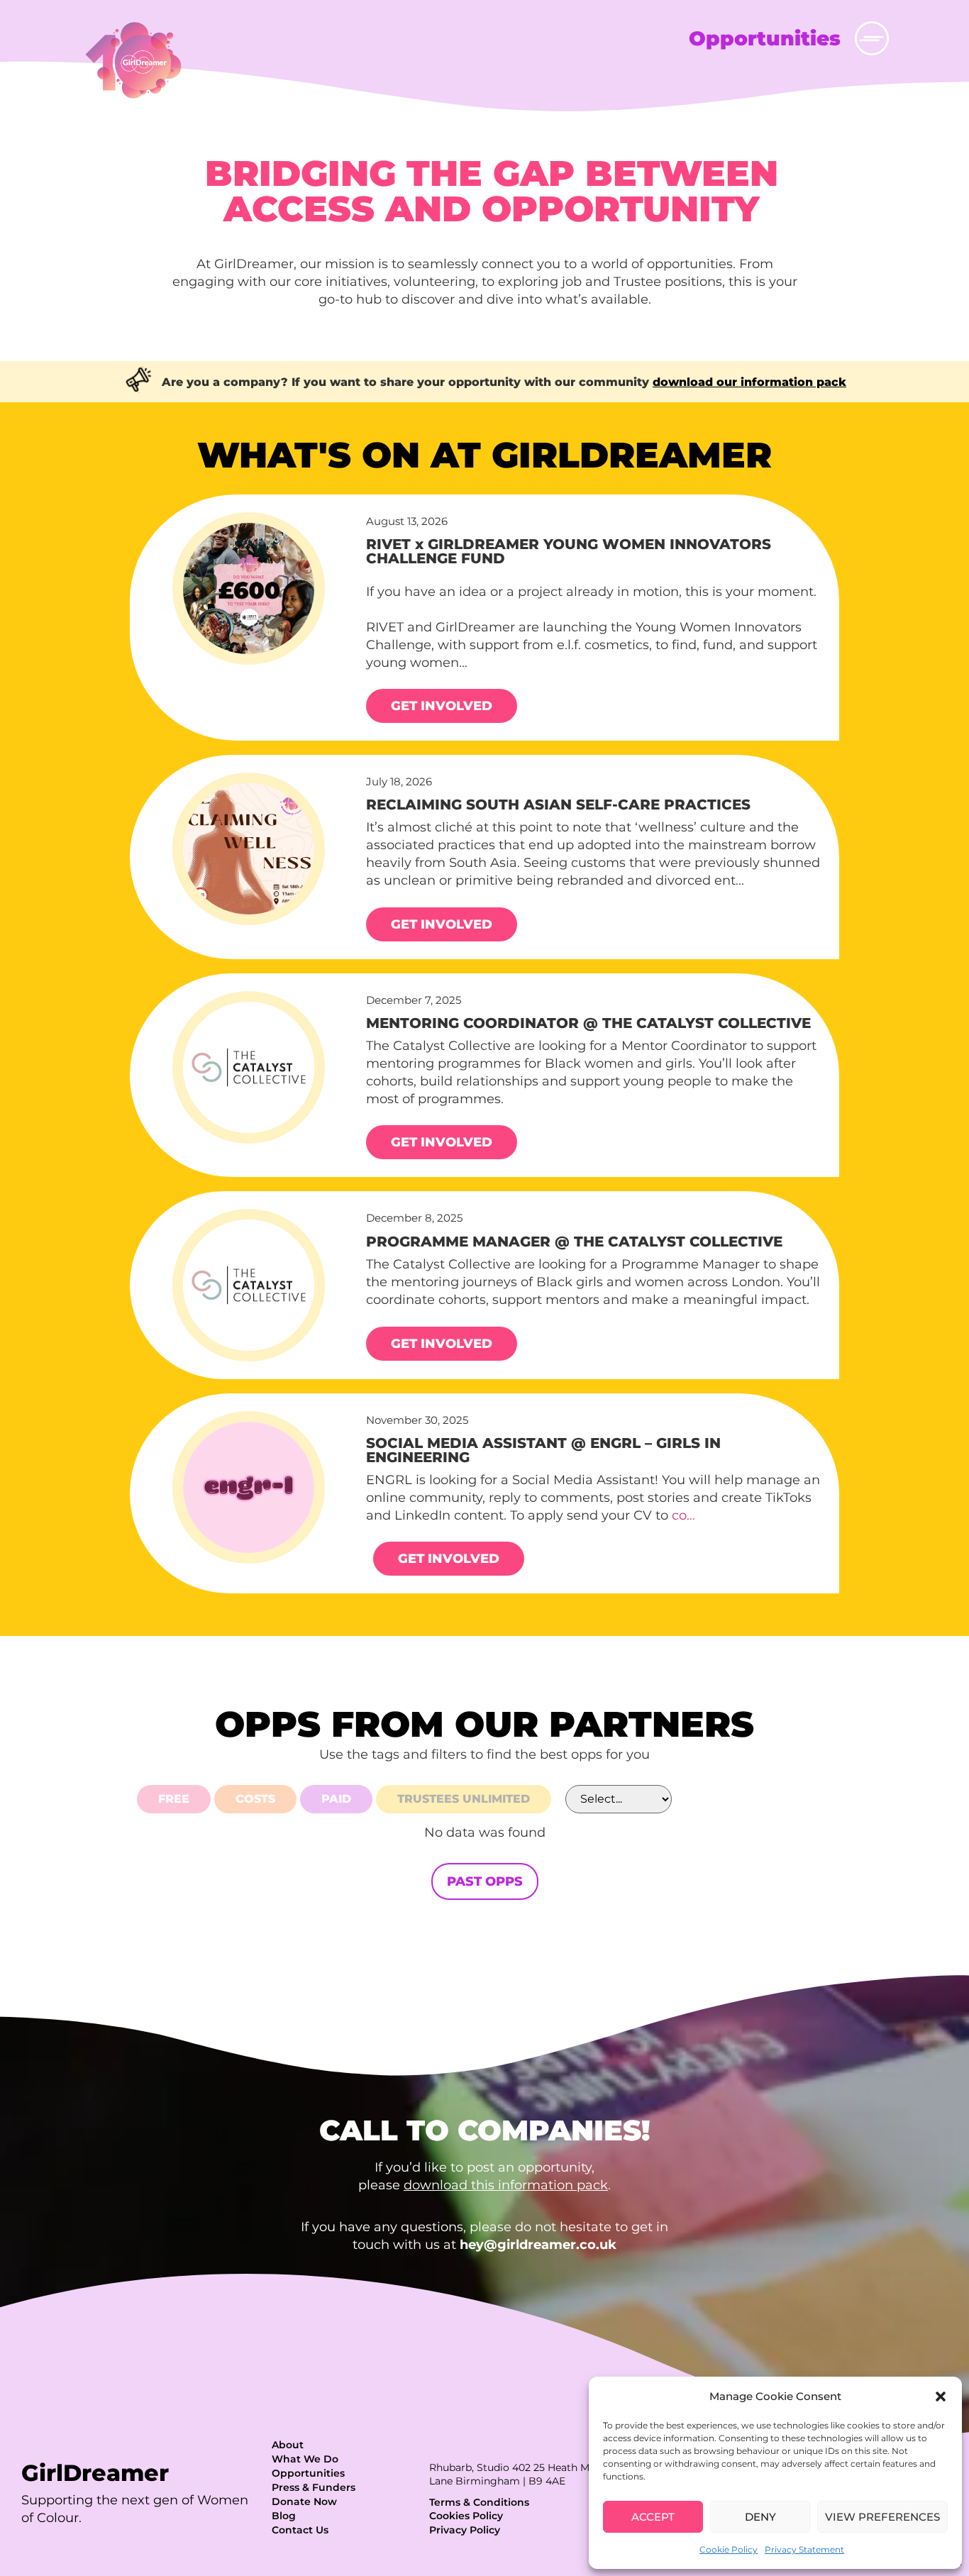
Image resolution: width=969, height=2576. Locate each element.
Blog (284, 2516)
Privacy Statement (804, 2549)
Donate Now (304, 2502)
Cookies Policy (466, 2516)
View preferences (882, 2517)
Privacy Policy (465, 2530)
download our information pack (749, 382)
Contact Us (300, 2530)
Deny (760, 2517)
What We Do (305, 2459)
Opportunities (308, 2473)
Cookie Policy (729, 2549)
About (288, 2445)
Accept (653, 2517)
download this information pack (506, 2185)
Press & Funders (314, 2487)
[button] (941, 2397)
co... (683, 1515)
